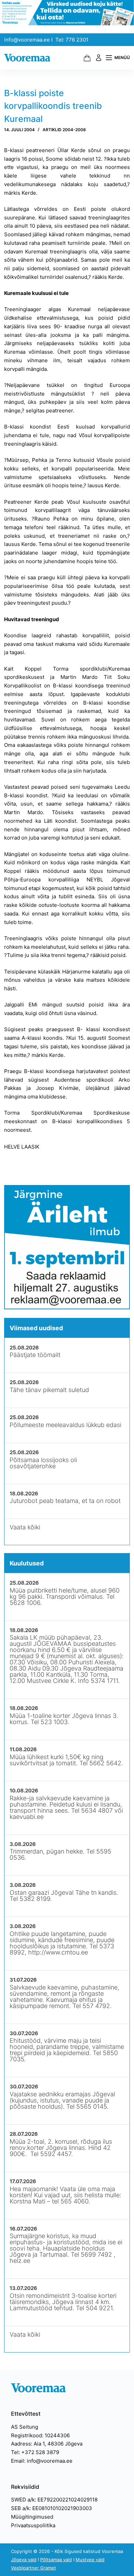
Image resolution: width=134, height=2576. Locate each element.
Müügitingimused (32, 2517)
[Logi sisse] (99, 58)
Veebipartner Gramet (33, 2568)
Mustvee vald (90, 2560)
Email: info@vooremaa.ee (42, 2461)
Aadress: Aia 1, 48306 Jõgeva (47, 2444)
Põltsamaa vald (56, 2560)
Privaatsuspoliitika (33, 2525)
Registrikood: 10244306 (40, 2435)
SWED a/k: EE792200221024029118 (54, 2500)
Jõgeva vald (24, 2560)
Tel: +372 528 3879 (35, 2452)
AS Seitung (25, 2427)
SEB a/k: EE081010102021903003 (52, 2508)
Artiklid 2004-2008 (64, 130)
